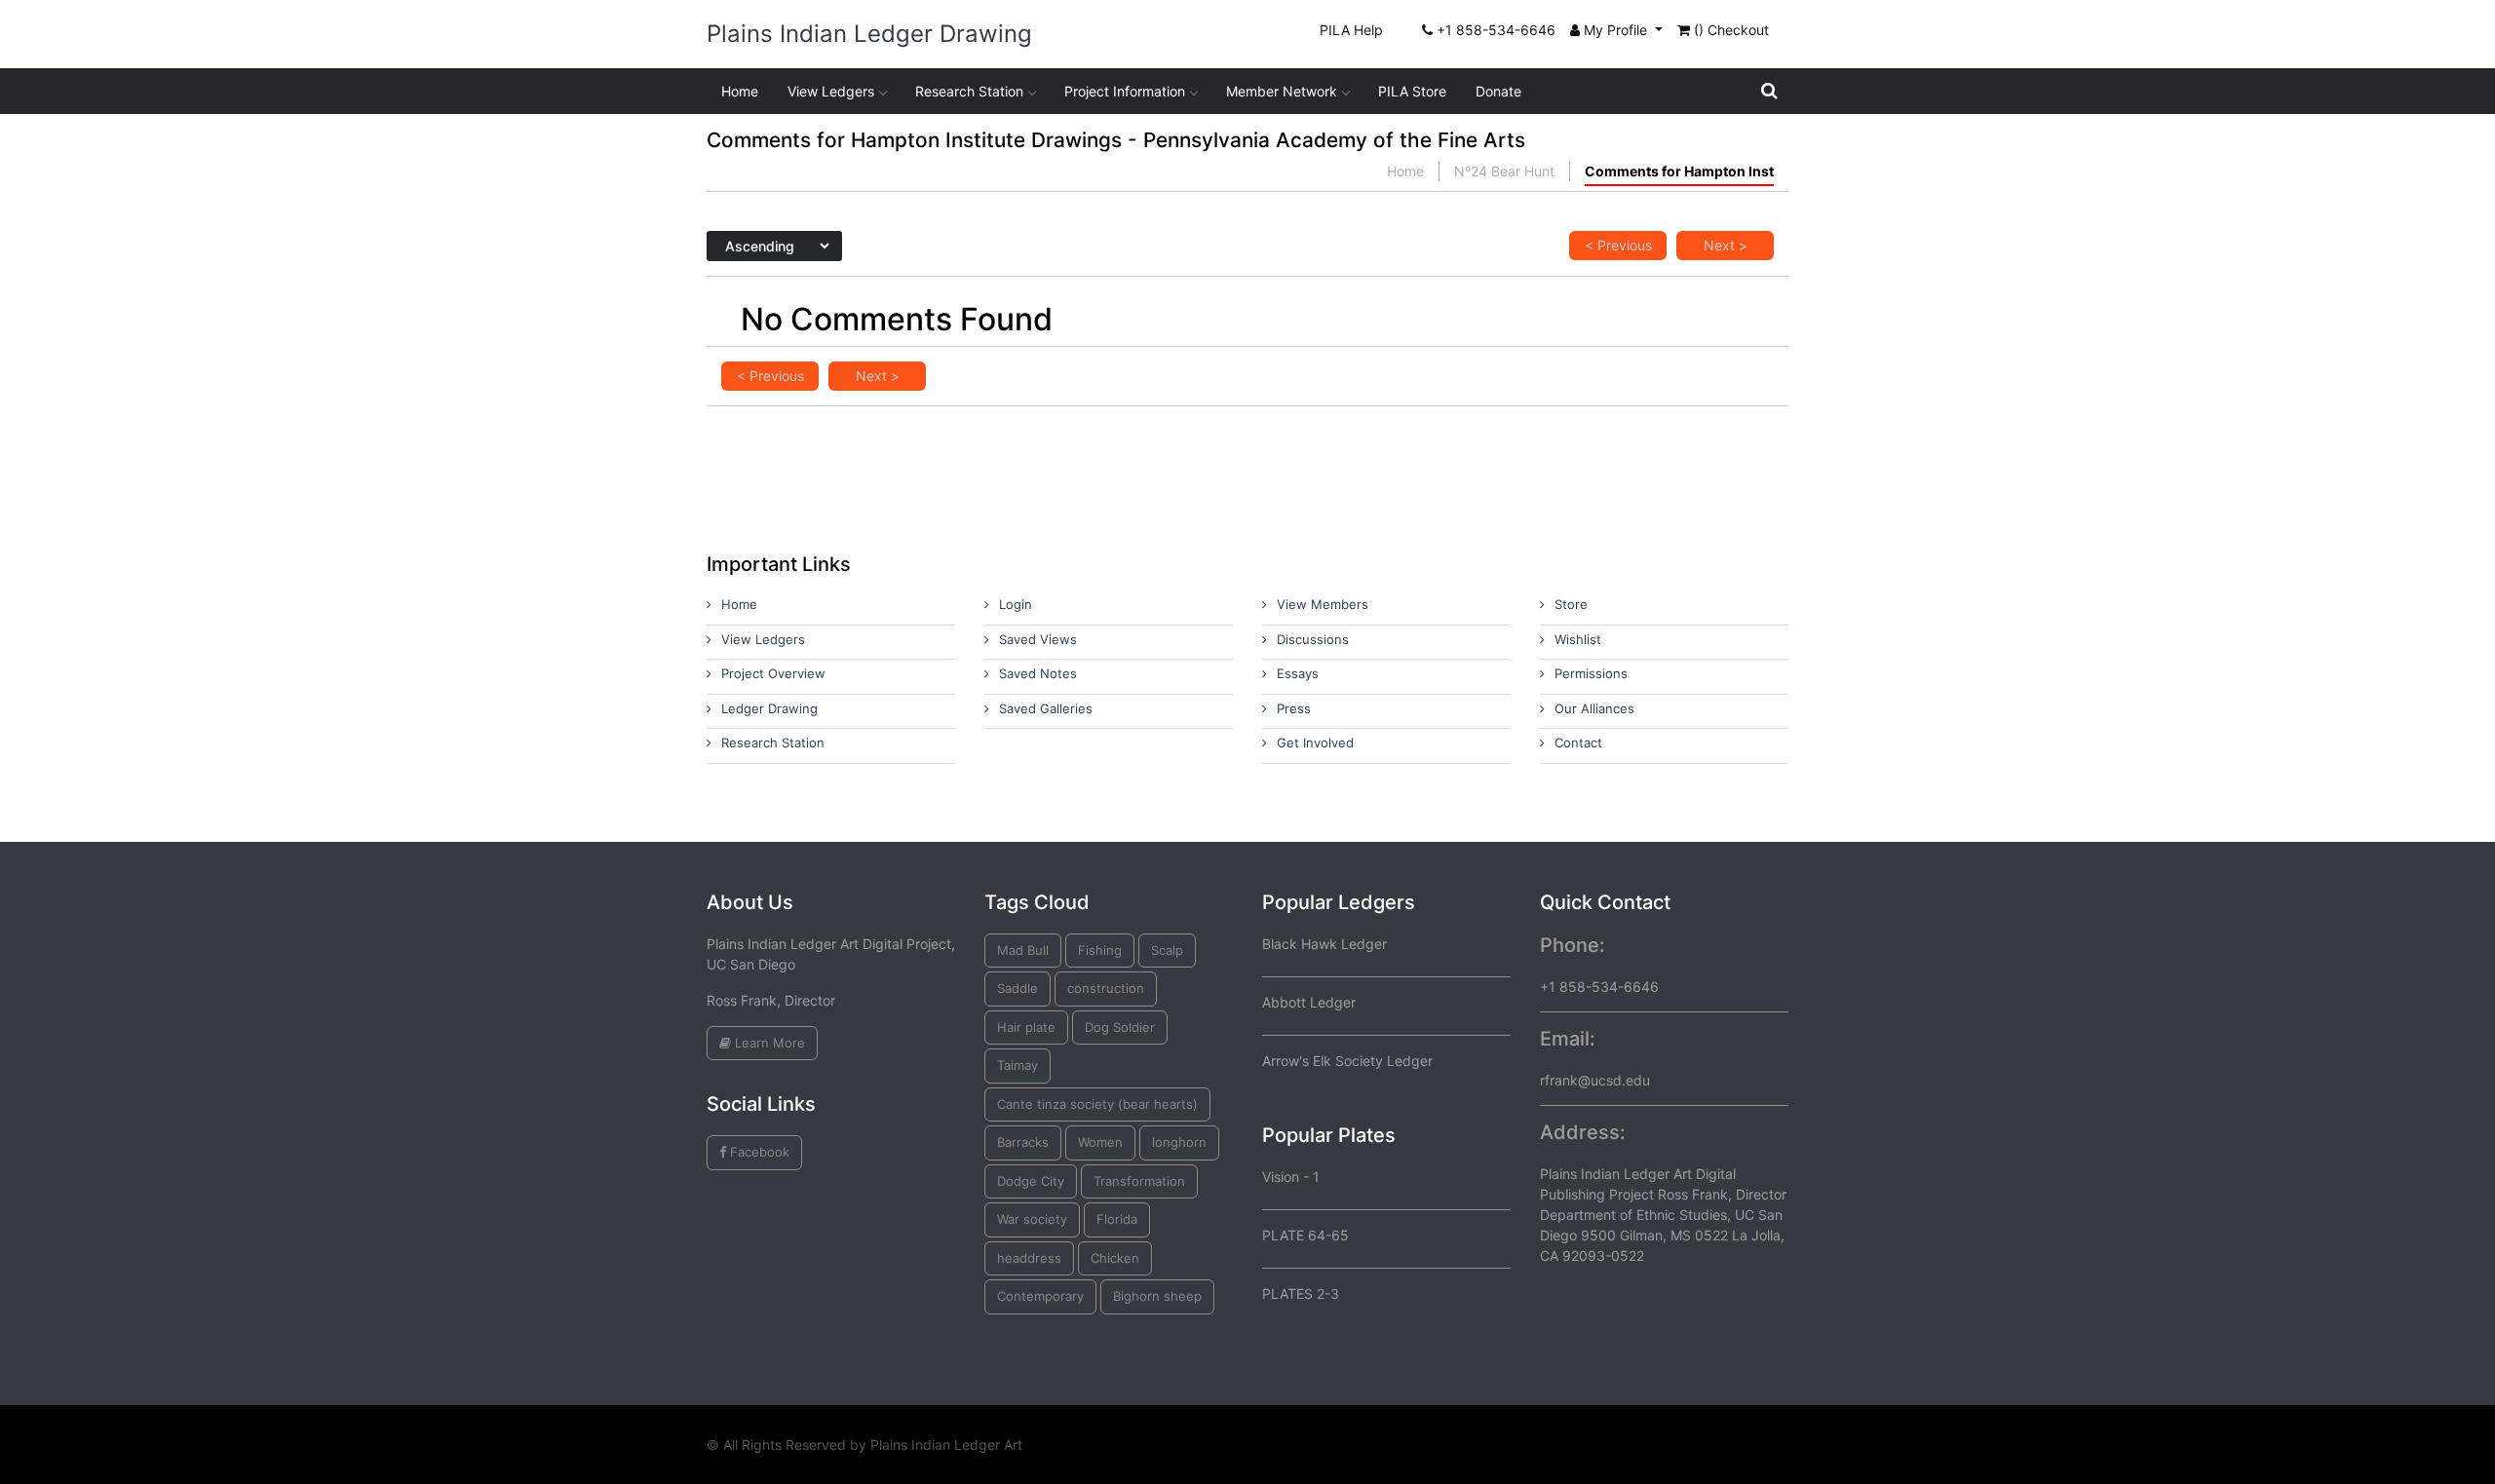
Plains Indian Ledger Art (946, 1445)
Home (740, 91)
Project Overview (773, 673)
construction (1106, 988)
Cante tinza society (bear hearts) (1097, 1104)
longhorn (1179, 1142)
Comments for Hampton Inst (1679, 171)
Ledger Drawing (769, 708)
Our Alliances (1594, 708)
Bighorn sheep (1157, 1296)
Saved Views (1038, 639)
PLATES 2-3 (1301, 1294)
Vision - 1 (1291, 1177)
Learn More (768, 1043)
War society (1032, 1219)
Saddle (1017, 988)
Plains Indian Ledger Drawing (869, 34)
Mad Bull (1023, 950)
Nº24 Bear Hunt (1504, 171)
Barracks (1023, 1142)
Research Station (969, 91)
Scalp (1167, 950)
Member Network (1282, 91)
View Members (1323, 604)
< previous (1618, 245)
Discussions (1313, 639)
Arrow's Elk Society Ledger (1347, 1061)
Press (1294, 708)
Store (1571, 604)
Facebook (758, 1152)
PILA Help (1351, 30)
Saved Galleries (1046, 708)
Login (1016, 604)
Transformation (1139, 1181)
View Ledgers (831, 91)
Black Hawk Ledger (1324, 944)
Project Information (1125, 91)
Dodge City (1031, 1181)
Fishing (1100, 950)
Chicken (1115, 1258)
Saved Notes (1038, 673)
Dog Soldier (1120, 1027)
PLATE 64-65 (1305, 1235)
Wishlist (1578, 639)
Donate (1498, 91)
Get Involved (1315, 742)
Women (1100, 1142)
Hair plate (1026, 1027)
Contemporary (1040, 1296)
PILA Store (1412, 91)
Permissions (1591, 673)
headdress (1029, 1258)
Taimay (1017, 1065)
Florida (1117, 1219)
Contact (1578, 742)
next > (1726, 245)
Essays (1298, 673)
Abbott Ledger (1309, 1002)
